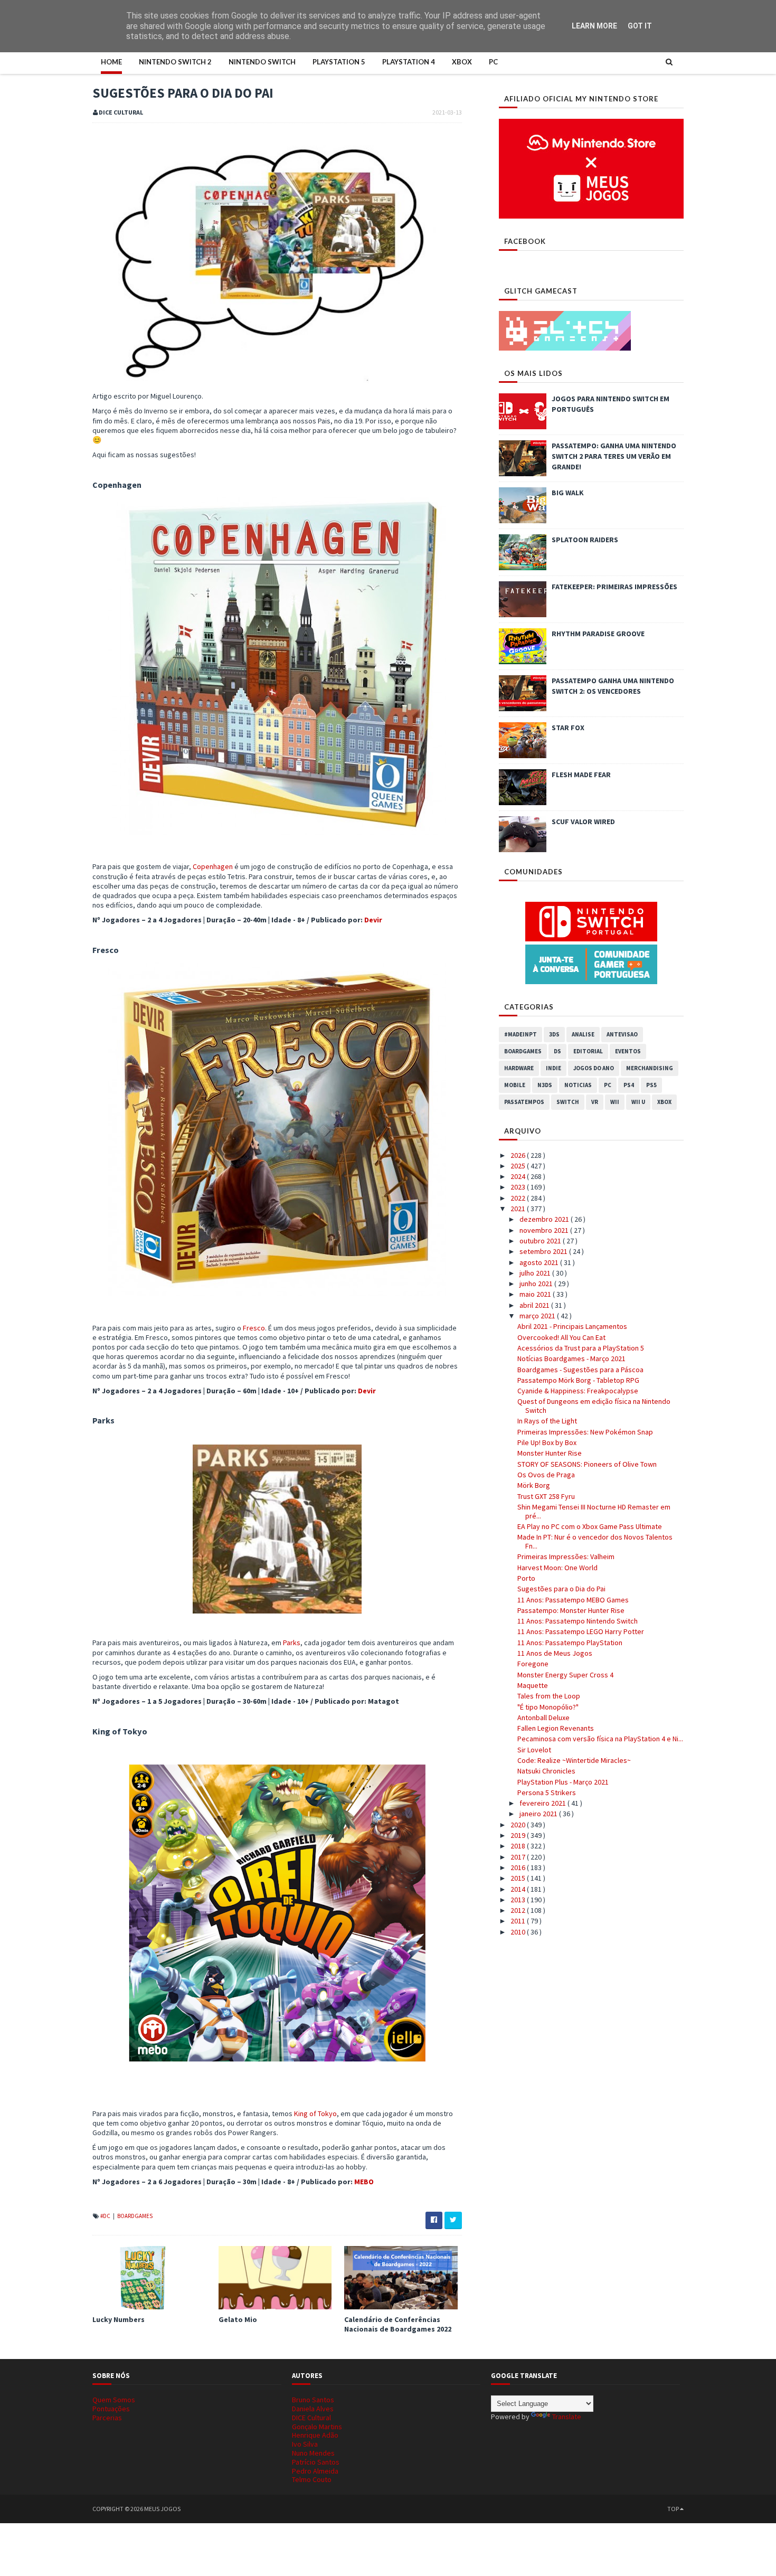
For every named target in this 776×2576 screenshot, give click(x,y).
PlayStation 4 (409, 62)
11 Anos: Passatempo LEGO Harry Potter (581, 1631)
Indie (553, 1068)
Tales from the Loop (549, 1696)
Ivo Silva (305, 2444)
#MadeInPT (521, 1034)
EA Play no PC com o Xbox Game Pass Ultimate (590, 1526)
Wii (615, 1102)
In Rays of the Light (547, 1421)
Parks (292, 1643)
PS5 (651, 1085)
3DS (554, 1034)
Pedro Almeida (315, 2471)
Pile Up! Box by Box (547, 1442)
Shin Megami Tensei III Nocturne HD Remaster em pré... (594, 1511)
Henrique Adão (315, 2435)
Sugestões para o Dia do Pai (561, 1589)
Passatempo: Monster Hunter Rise (571, 1610)
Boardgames (135, 2216)
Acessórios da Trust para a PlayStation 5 (581, 1348)
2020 (519, 1825)
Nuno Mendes (313, 2453)
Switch (568, 1102)
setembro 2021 (544, 1251)
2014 (519, 1889)
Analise (583, 1034)
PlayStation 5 (339, 62)
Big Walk (568, 493)
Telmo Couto (312, 2479)
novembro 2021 (545, 1230)
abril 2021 (535, 1305)
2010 (519, 1932)
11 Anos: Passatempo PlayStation (570, 1643)
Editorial (588, 1051)
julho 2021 (536, 1273)
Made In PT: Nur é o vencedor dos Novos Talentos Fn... (595, 1541)
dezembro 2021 (545, 1219)
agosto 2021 (540, 1262)
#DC (106, 2216)
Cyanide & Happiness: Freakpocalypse (578, 1391)
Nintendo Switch (262, 62)
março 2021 (538, 1316)
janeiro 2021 (539, 1814)
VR (595, 1102)
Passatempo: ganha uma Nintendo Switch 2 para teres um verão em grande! (614, 456)
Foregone (533, 1664)
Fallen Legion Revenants (556, 1728)
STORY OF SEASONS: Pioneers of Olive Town (587, 1464)
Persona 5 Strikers (547, 1792)
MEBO (364, 2182)
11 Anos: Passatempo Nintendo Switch (578, 1621)
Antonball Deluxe (543, 1718)
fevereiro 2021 (543, 1803)
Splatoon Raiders (585, 540)
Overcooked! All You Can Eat (561, 1337)
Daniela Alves (313, 2409)
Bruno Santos (313, 2400)
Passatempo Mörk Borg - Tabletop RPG (578, 1380)
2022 (519, 1198)
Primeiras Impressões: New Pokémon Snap (585, 1432)
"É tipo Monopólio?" (548, 1707)
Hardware (519, 1068)
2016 (519, 1867)
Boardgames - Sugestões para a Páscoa (580, 1370)
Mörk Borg (534, 1485)
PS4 (629, 1085)
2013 (519, 1900)
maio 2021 (536, 1294)
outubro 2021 (541, 1241)
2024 (519, 1176)
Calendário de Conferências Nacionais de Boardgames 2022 (398, 2324)
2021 (519, 1209)
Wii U (638, 1102)
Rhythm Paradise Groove (598, 634)
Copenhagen (213, 866)
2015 (519, 1878)
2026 (519, 1155)
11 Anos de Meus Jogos (555, 1653)
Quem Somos (114, 2400)
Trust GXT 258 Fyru (546, 1496)
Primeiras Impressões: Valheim (566, 1556)
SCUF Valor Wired (583, 822)
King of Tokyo (315, 2113)
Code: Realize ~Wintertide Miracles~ (574, 1760)
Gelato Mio (238, 2319)
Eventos (628, 1051)
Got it (640, 26)
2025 (519, 1166)
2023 (519, 1187)
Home (111, 62)
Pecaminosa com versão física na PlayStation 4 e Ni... (600, 1739)
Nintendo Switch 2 (175, 62)
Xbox (462, 62)
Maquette (533, 1685)
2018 (519, 1846)
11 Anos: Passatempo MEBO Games (573, 1600)
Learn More (594, 26)
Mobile (515, 1085)
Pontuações (111, 2409)
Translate (567, 2417)
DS (557, 1051)
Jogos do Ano (594, 1068)
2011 (519, 1921)
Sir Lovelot (534, 1750)
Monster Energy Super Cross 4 (565, 1675)
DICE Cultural (311, 2418)
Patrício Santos (316, 2462)
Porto (526, 1578)
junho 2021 (537, 1284)
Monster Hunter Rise (550, 1453)
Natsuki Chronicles (546, 1771)
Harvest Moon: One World (557, 1568)
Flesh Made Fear (581, 775)
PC (493, 62)
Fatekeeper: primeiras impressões (614, 587)
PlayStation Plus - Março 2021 (563, 1782)
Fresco (254, 1328)
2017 (519, 1857)
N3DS (545, 1085)
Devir (373, 920)
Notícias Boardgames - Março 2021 (571, 1358)
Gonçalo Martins (317, 2427)
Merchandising (650, 1068)
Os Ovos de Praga (546, 1475)
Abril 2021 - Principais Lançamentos (572, 1326)
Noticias (578, 1085)
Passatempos (524, 1102)
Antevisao (622, 1034)
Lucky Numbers (119, 2319)
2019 (519, 1835)
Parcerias (107, 2418)
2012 (519, 1910)
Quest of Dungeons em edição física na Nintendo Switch (594, 1406)
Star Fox (568, 728)
